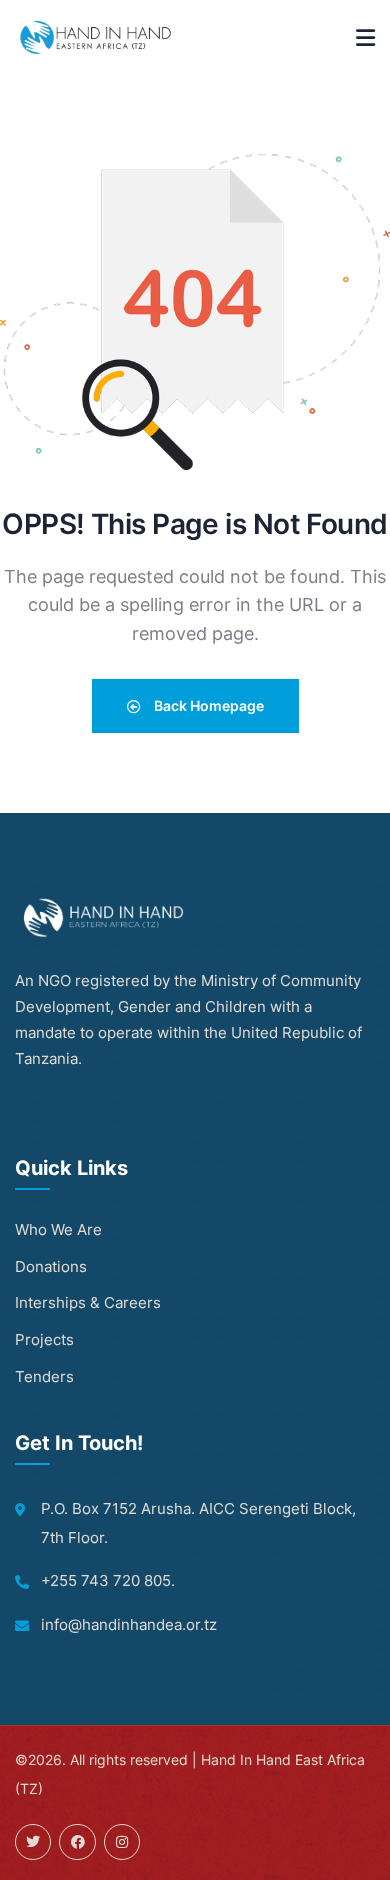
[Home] (97, 37)
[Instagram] (122, 1842)
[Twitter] (33, 1842)
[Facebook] (77, 1842)
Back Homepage (207, 705)
